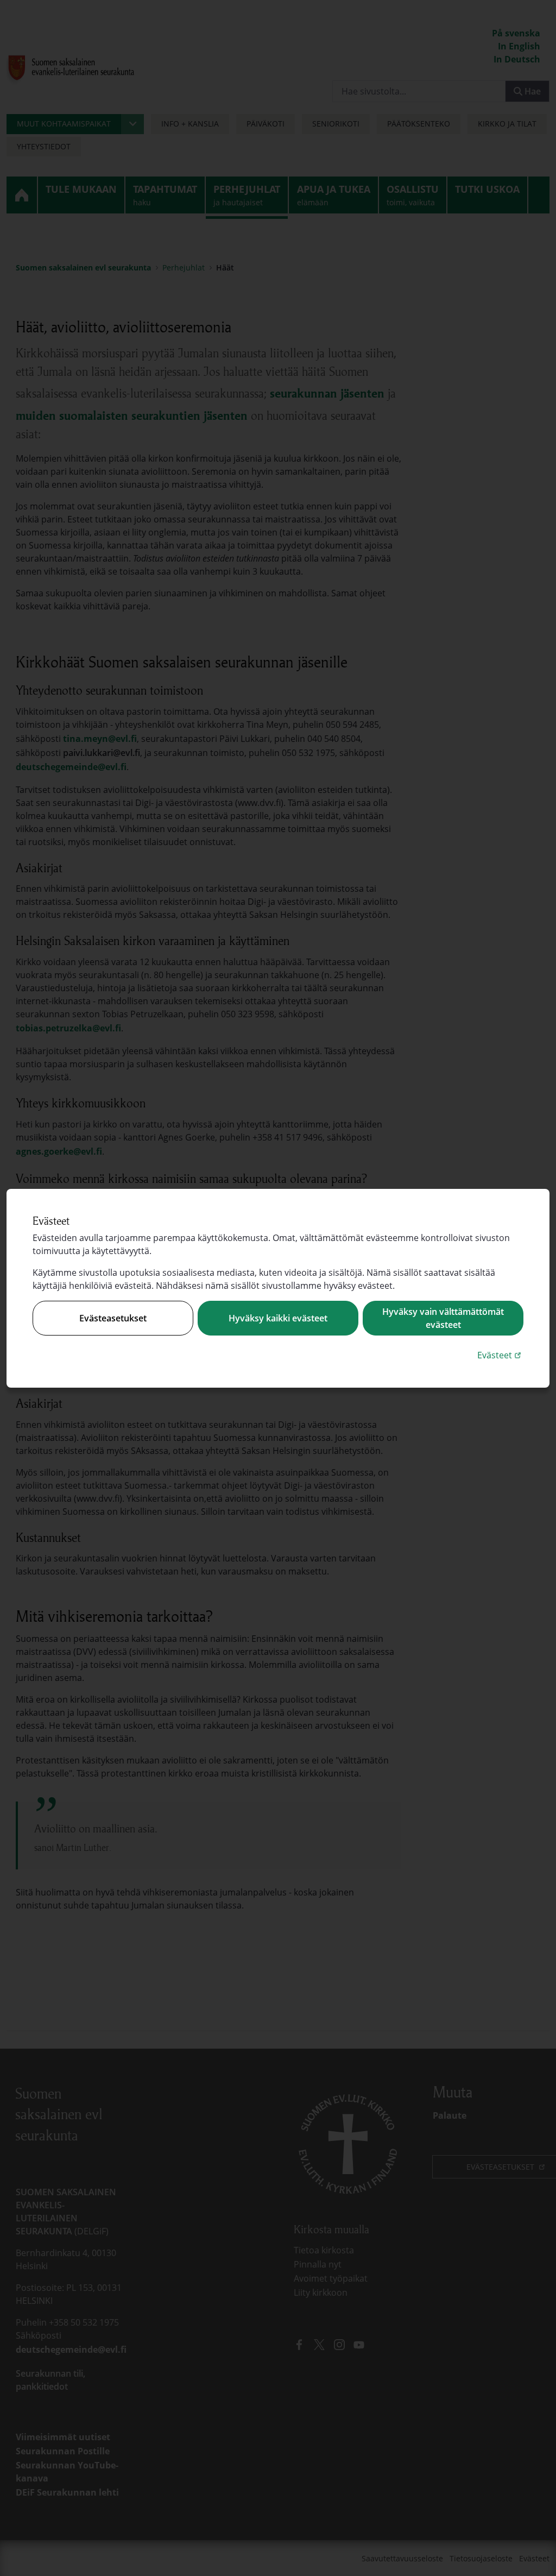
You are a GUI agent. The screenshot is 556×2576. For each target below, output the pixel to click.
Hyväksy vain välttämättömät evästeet (443, 1318)
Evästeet (500, 1355)
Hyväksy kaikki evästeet (278, 1318)
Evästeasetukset (113, 1318)
